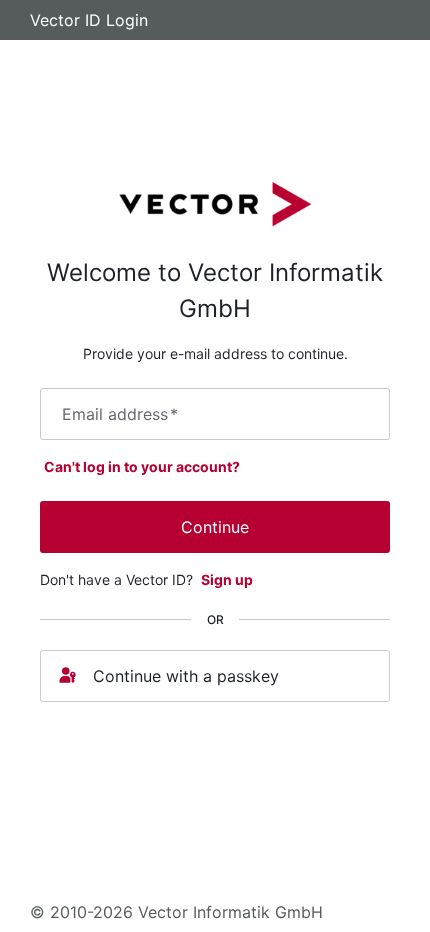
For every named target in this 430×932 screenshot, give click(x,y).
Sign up (227, 579)
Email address (120, 414)
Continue (215, 527)
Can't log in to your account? (142, 466)
